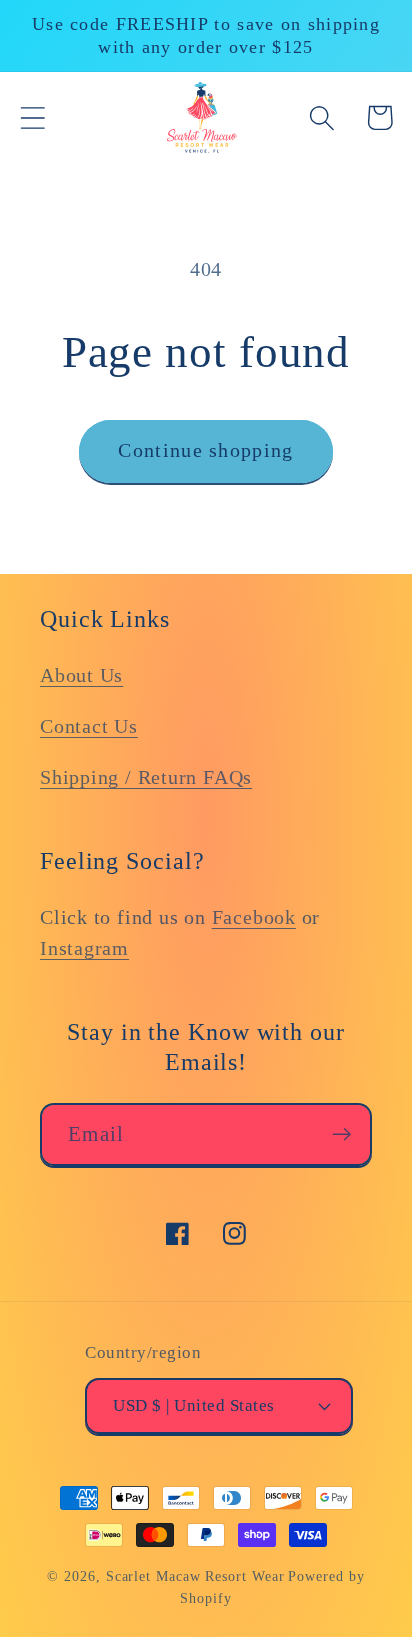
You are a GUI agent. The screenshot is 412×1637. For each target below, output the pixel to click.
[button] (32, 117)
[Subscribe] (341, 1134)
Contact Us (89, 726)
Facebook (254, 917)
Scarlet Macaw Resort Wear (195, 1576)
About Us (81, 675)
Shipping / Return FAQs (146, 777)
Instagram (84, 948)
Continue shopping (205, 450)
